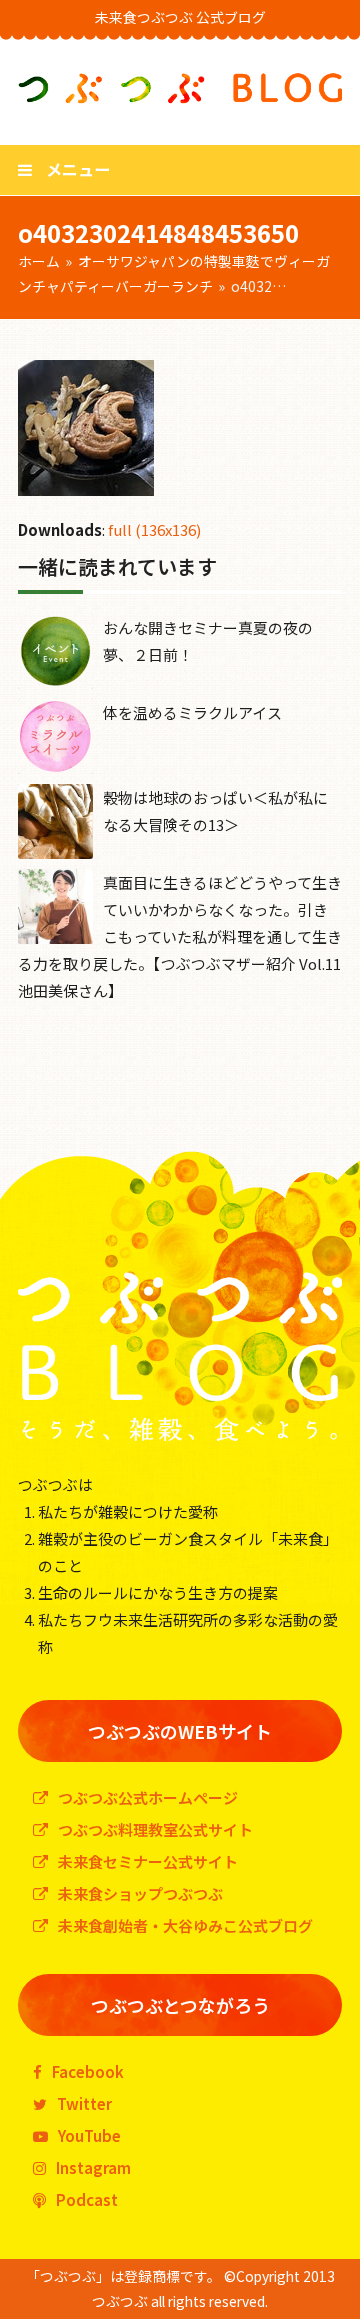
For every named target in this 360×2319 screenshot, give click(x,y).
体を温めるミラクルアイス (192, 712)
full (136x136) (154, 529)
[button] (64, 169)
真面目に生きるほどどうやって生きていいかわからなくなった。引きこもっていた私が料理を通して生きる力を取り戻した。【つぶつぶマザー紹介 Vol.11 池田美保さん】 (180, 936)
